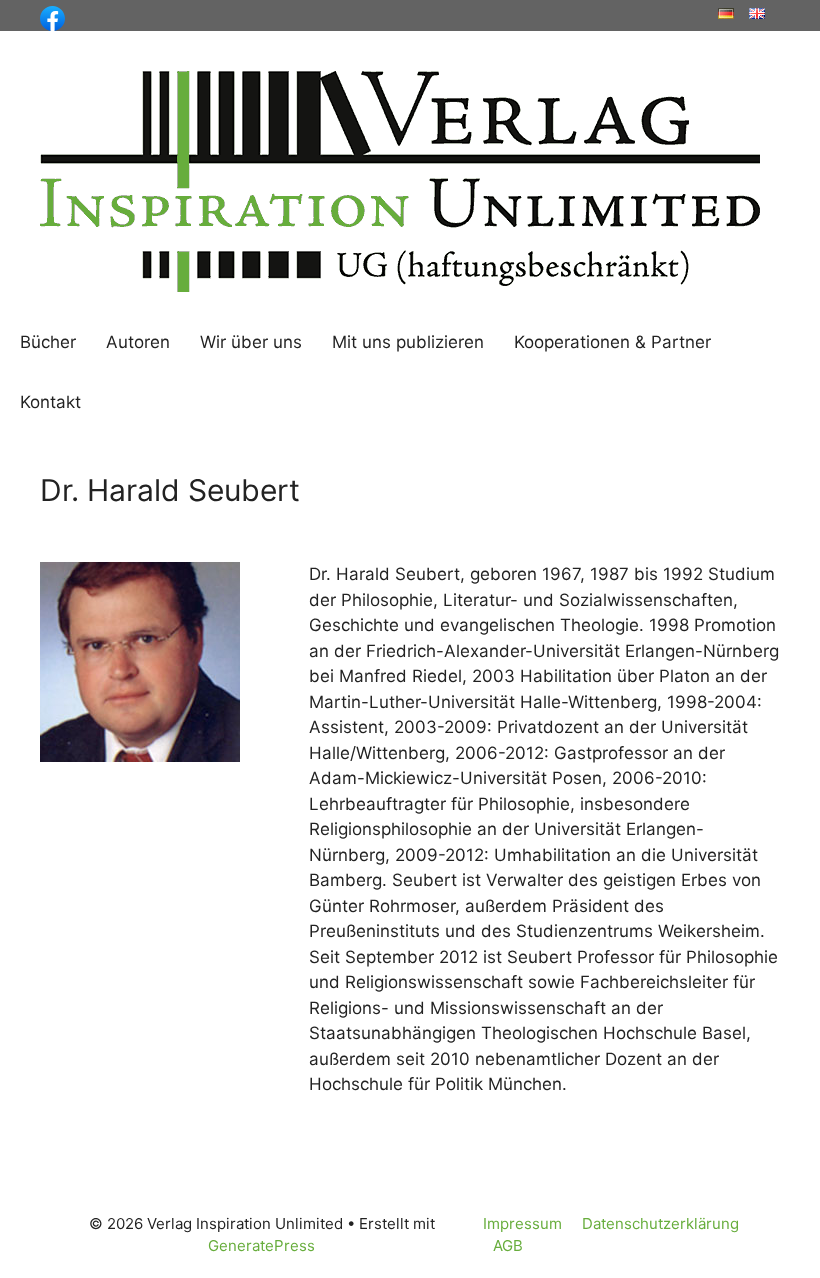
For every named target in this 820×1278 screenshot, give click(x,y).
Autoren (138, 342)
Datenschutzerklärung (660, 1223)
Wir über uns (251, 342)
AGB (508, 1245)
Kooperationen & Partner (612, 342)
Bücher (48, 342)
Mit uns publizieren (408, 342)
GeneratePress (261, 1245)
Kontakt (50, 402)
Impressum (522, 1223)
